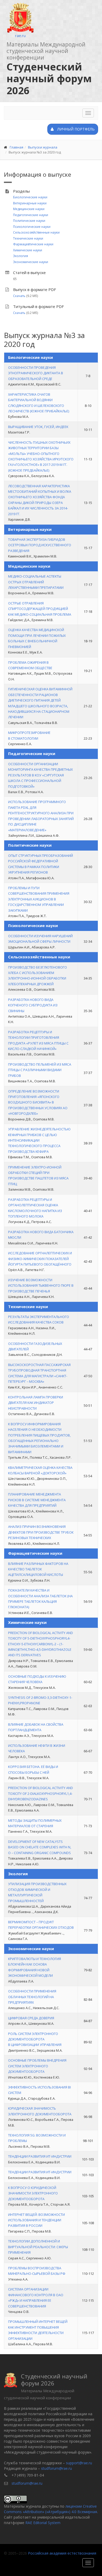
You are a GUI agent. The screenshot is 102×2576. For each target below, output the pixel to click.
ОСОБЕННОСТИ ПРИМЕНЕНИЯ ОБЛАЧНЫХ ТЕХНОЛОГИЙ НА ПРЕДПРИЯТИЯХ (32, 1997)
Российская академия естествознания (62, 2553)
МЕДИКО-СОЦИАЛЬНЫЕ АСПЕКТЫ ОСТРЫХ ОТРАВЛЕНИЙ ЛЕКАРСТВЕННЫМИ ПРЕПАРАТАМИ (36, 582)
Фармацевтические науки (33, 244)
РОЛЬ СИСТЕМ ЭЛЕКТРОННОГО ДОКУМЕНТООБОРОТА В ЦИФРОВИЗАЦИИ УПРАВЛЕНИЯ (35, 2039)
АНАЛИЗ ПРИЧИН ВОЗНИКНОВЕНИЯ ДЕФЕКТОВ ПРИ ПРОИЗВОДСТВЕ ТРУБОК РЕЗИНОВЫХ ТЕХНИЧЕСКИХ (41, 1532)
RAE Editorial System (43, 2523)
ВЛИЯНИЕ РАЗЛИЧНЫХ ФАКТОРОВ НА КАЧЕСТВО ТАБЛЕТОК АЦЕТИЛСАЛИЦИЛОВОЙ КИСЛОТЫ (38, 1569)
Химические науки (28, 250)
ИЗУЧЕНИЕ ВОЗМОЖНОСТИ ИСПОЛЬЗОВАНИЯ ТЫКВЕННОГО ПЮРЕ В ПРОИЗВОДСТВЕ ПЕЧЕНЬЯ (41, 1286)
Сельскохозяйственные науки (36, 232)
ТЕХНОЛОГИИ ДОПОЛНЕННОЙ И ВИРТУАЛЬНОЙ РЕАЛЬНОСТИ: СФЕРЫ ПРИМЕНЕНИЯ (38, 2247)
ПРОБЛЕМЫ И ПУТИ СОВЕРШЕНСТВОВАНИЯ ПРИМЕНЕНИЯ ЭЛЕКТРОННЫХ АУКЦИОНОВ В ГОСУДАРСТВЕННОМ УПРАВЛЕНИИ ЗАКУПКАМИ (39, 899)
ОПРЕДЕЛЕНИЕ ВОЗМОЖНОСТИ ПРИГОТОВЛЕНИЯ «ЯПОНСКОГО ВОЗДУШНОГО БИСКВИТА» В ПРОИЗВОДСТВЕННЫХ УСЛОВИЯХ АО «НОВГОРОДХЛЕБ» (38, 1102)
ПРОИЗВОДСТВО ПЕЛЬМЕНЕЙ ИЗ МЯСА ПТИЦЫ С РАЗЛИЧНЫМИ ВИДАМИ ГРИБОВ (40, 1070)
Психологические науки (32, 227)
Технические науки (28, 238)
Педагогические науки (31, 215)
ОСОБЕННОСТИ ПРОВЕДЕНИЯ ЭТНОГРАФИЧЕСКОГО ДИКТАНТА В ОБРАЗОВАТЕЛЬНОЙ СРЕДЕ (36, 373)
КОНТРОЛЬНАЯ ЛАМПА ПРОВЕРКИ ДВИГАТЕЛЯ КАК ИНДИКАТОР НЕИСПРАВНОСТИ (36, 1403)
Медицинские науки (29, 209)
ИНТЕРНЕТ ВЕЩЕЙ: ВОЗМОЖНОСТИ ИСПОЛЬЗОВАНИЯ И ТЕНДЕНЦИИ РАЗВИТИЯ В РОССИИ (36, 2220)
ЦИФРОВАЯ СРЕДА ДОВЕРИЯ (31, 2018)
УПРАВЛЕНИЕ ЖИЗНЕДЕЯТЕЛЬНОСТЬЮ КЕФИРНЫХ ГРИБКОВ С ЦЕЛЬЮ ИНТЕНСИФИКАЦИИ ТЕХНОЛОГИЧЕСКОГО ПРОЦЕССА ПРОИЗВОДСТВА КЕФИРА (39, 1140)
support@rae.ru (79, 2463)
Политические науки (29, 221)
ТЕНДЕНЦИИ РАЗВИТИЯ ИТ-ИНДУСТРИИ (40, 2156)
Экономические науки (31, 262)
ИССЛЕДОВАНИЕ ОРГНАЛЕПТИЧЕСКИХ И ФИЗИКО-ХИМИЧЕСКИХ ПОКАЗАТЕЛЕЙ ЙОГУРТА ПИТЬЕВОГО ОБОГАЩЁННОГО (40, 1259)
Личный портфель (75, 129)
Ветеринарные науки (30, 203)
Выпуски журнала (43, 147)
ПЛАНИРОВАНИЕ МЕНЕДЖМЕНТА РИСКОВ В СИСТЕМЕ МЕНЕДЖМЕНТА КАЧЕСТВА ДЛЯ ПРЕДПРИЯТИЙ (37, 1500)
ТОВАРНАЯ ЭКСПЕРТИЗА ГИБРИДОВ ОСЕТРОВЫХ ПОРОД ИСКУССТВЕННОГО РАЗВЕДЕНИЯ (40, 545)
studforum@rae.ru (56, 2468)
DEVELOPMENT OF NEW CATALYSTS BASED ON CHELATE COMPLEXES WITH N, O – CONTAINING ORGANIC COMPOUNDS (40, 1847)
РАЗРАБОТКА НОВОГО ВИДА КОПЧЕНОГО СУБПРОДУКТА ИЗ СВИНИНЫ (33, 1005)
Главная (16, 147)
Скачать (19, 296)
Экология (21, 256)
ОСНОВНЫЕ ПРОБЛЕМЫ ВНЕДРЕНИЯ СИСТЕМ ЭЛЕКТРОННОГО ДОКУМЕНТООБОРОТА (37, 2066)
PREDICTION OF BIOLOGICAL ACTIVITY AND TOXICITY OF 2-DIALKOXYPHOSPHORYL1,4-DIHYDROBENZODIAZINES (41, 1793)
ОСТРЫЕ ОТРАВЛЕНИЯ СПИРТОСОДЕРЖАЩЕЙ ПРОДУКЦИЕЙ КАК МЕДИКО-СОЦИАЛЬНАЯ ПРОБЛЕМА (40, 609)
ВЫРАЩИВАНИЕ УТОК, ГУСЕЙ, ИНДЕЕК (38, 427)
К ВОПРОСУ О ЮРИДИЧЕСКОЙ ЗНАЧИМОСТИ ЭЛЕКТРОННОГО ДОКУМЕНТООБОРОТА (33, 2193)
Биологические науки (30, 197)
